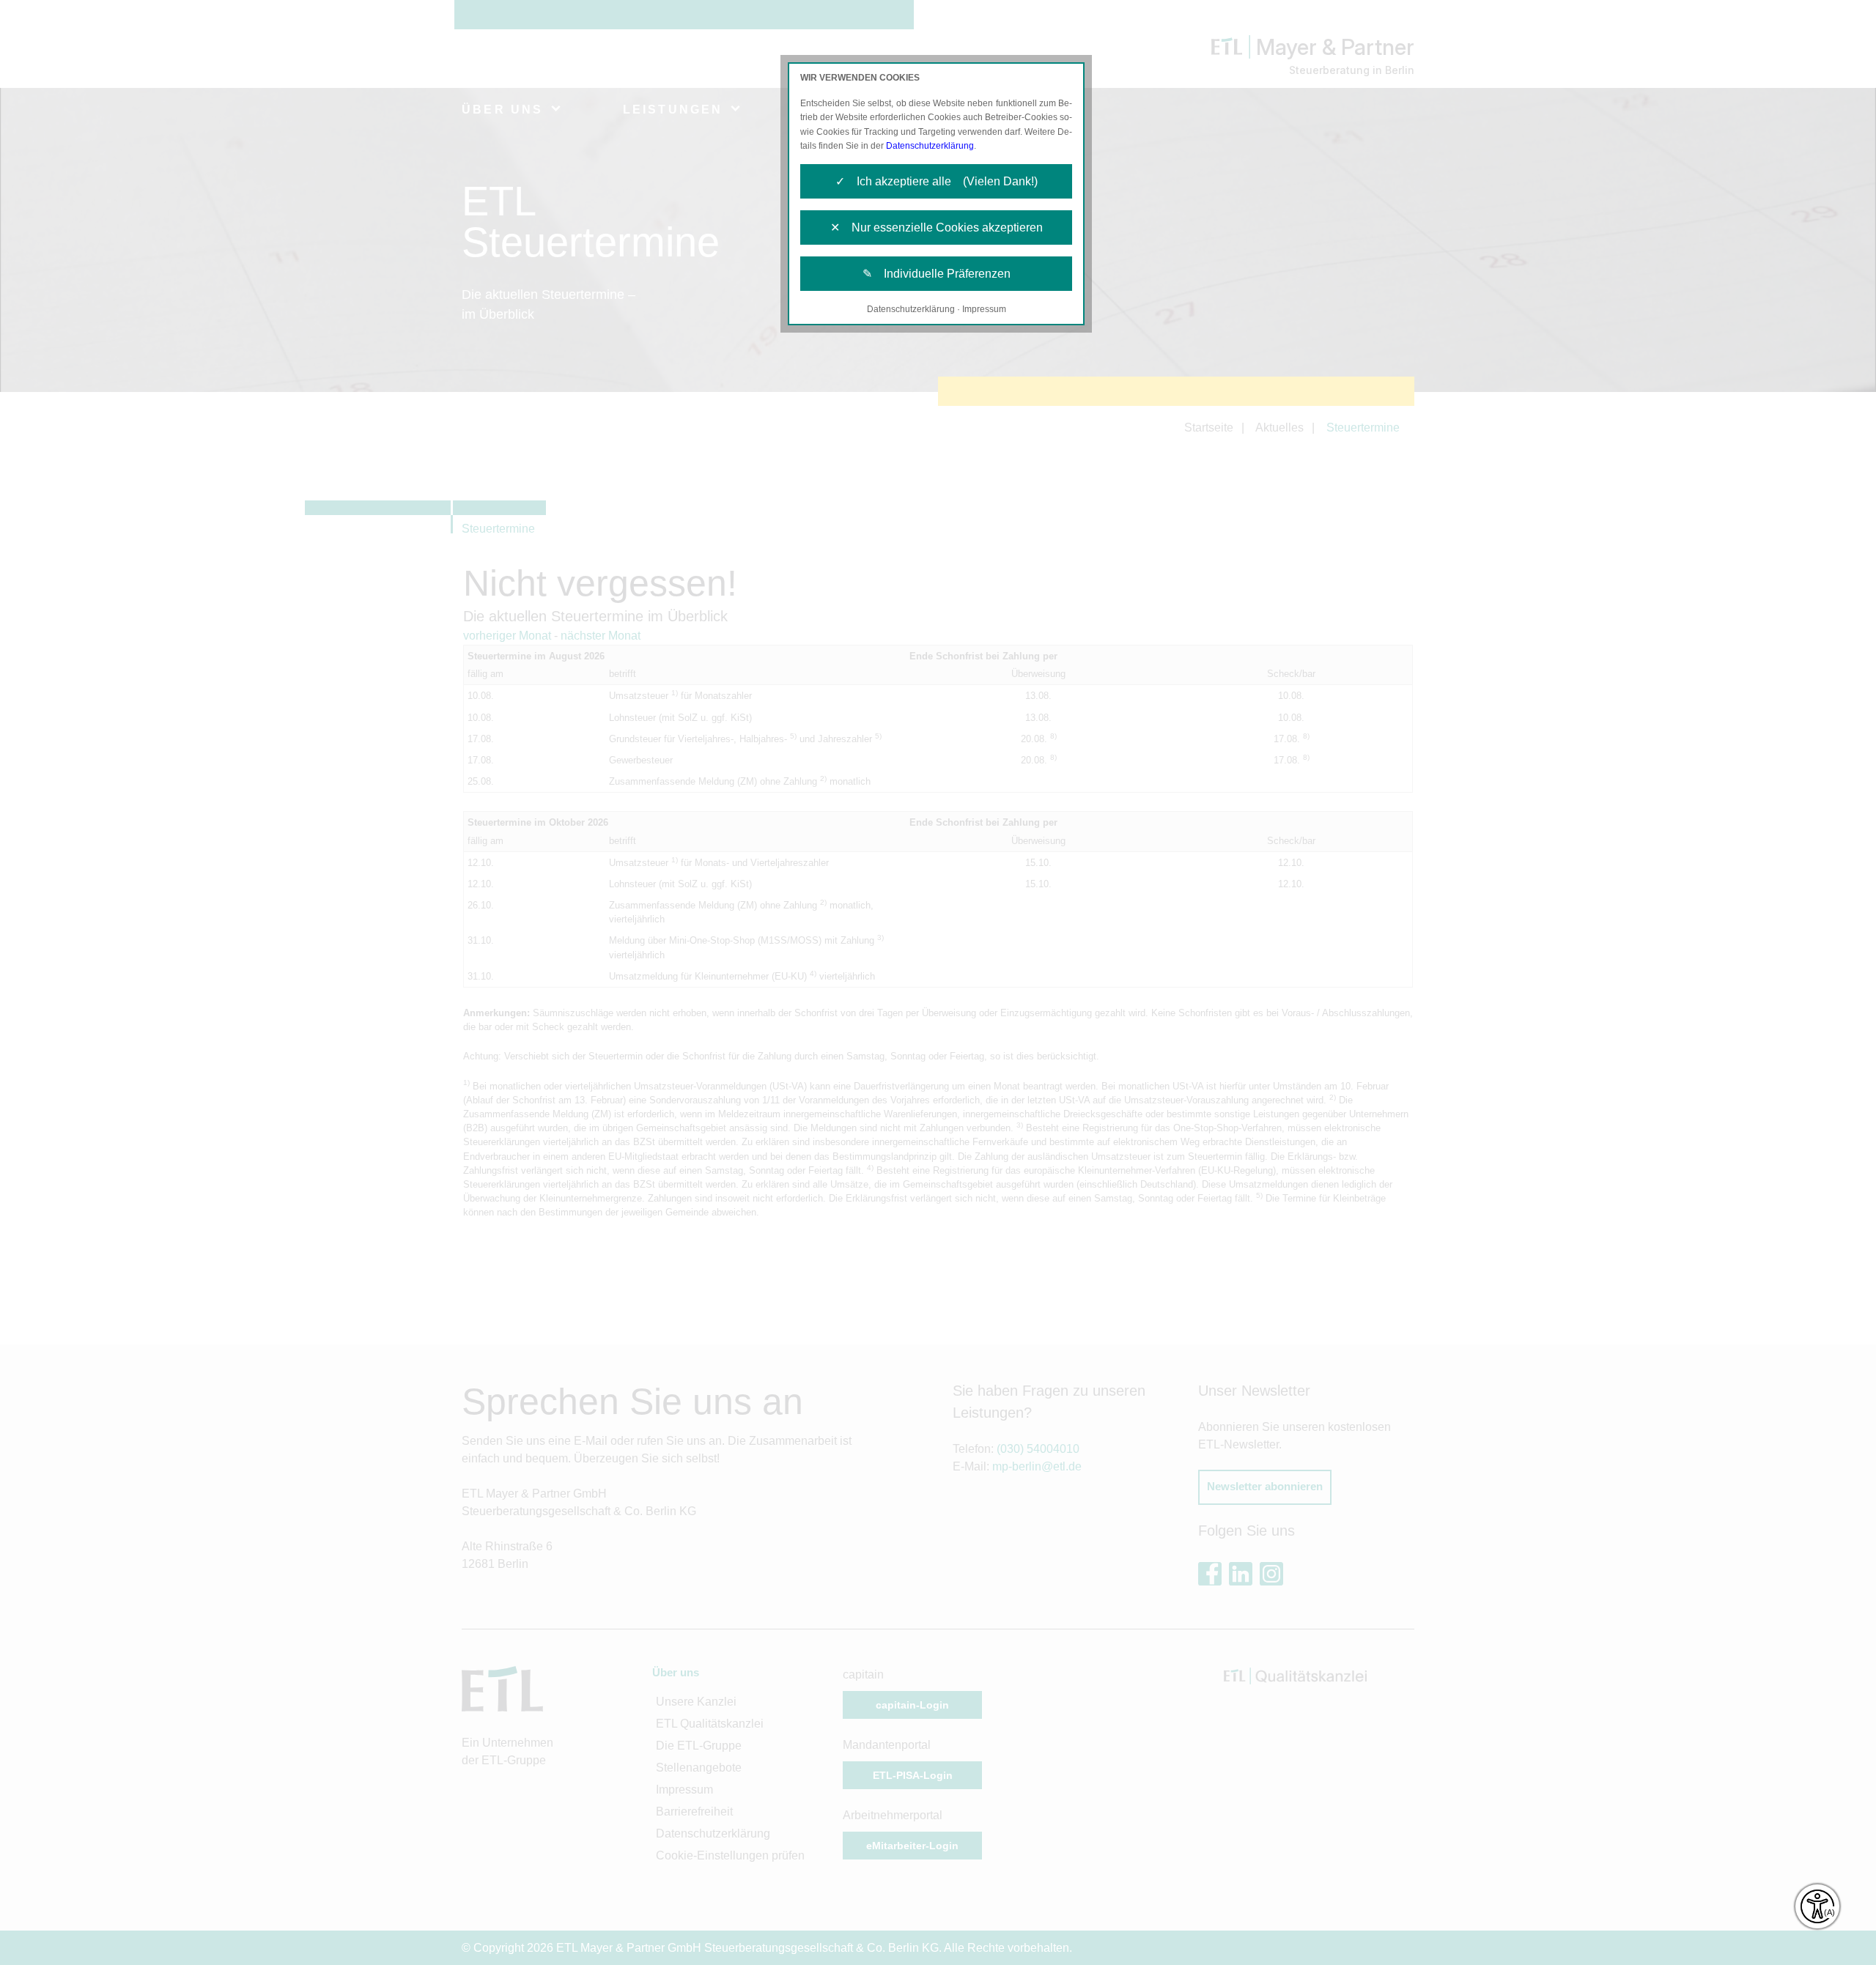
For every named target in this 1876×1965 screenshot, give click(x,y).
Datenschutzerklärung (930, 146)
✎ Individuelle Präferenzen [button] (937, 274)
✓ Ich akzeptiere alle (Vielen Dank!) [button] (937, 181)
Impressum (984, 309)
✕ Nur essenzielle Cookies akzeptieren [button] (937, 227)
